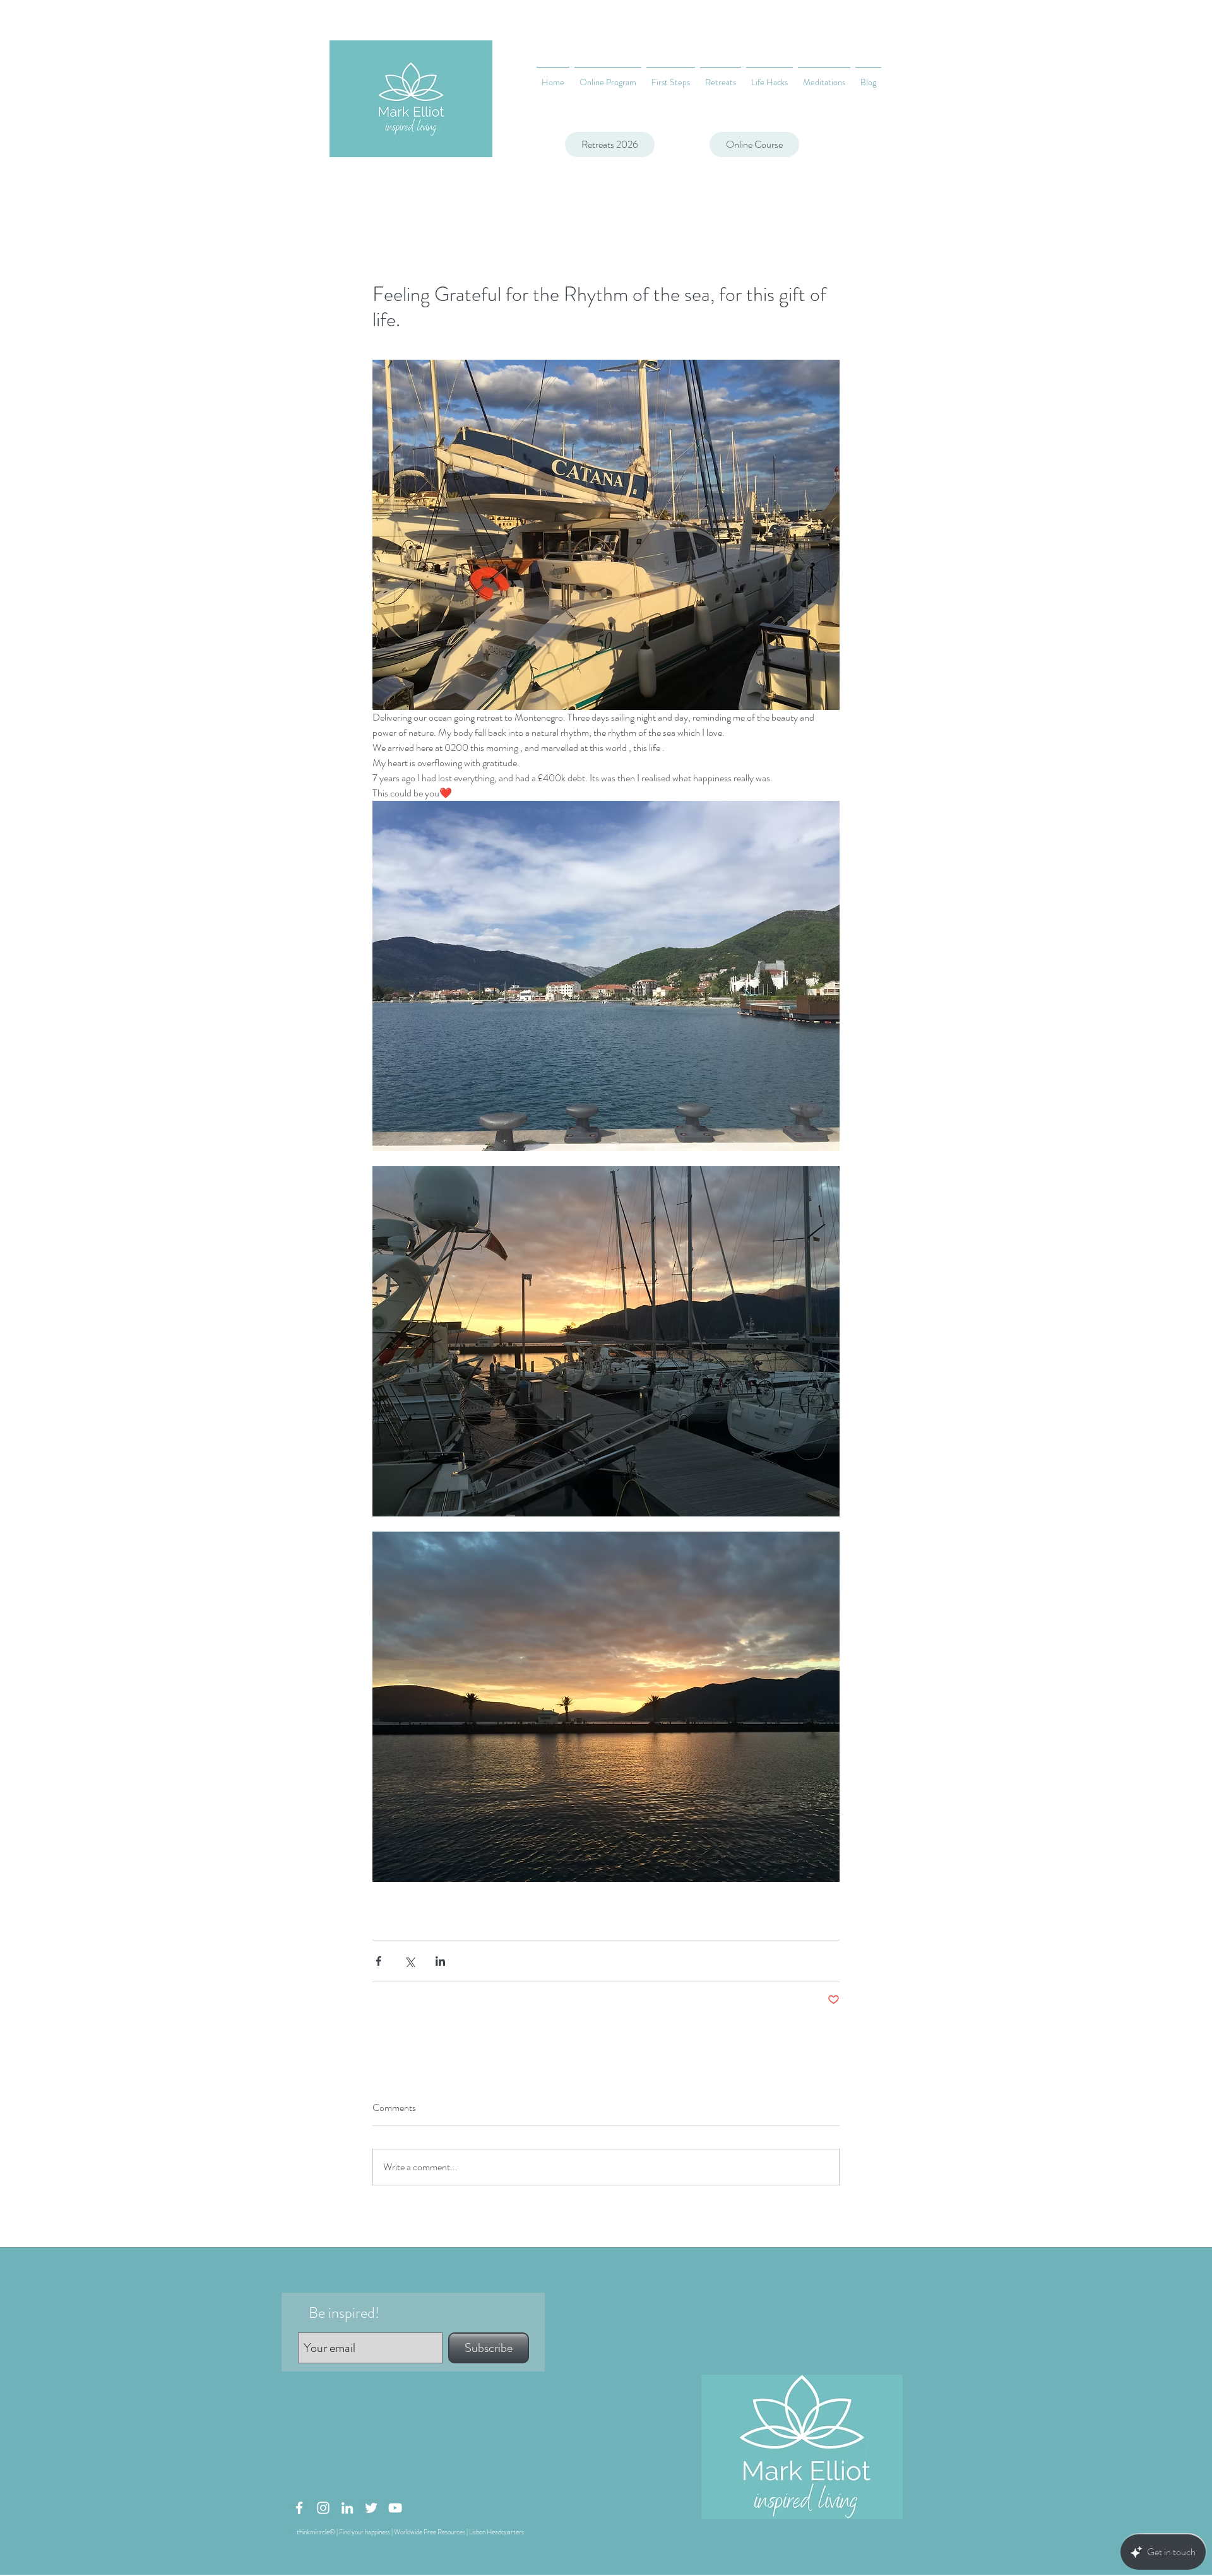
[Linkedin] (347, 2508)
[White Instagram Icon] (323, 2508)
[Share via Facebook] (378, 1961)
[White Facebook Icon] (299, 2508)
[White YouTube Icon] (395, 2508)
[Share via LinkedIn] (440, 1961)
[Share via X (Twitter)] (409, 1961)
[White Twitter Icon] (371, 2508)
